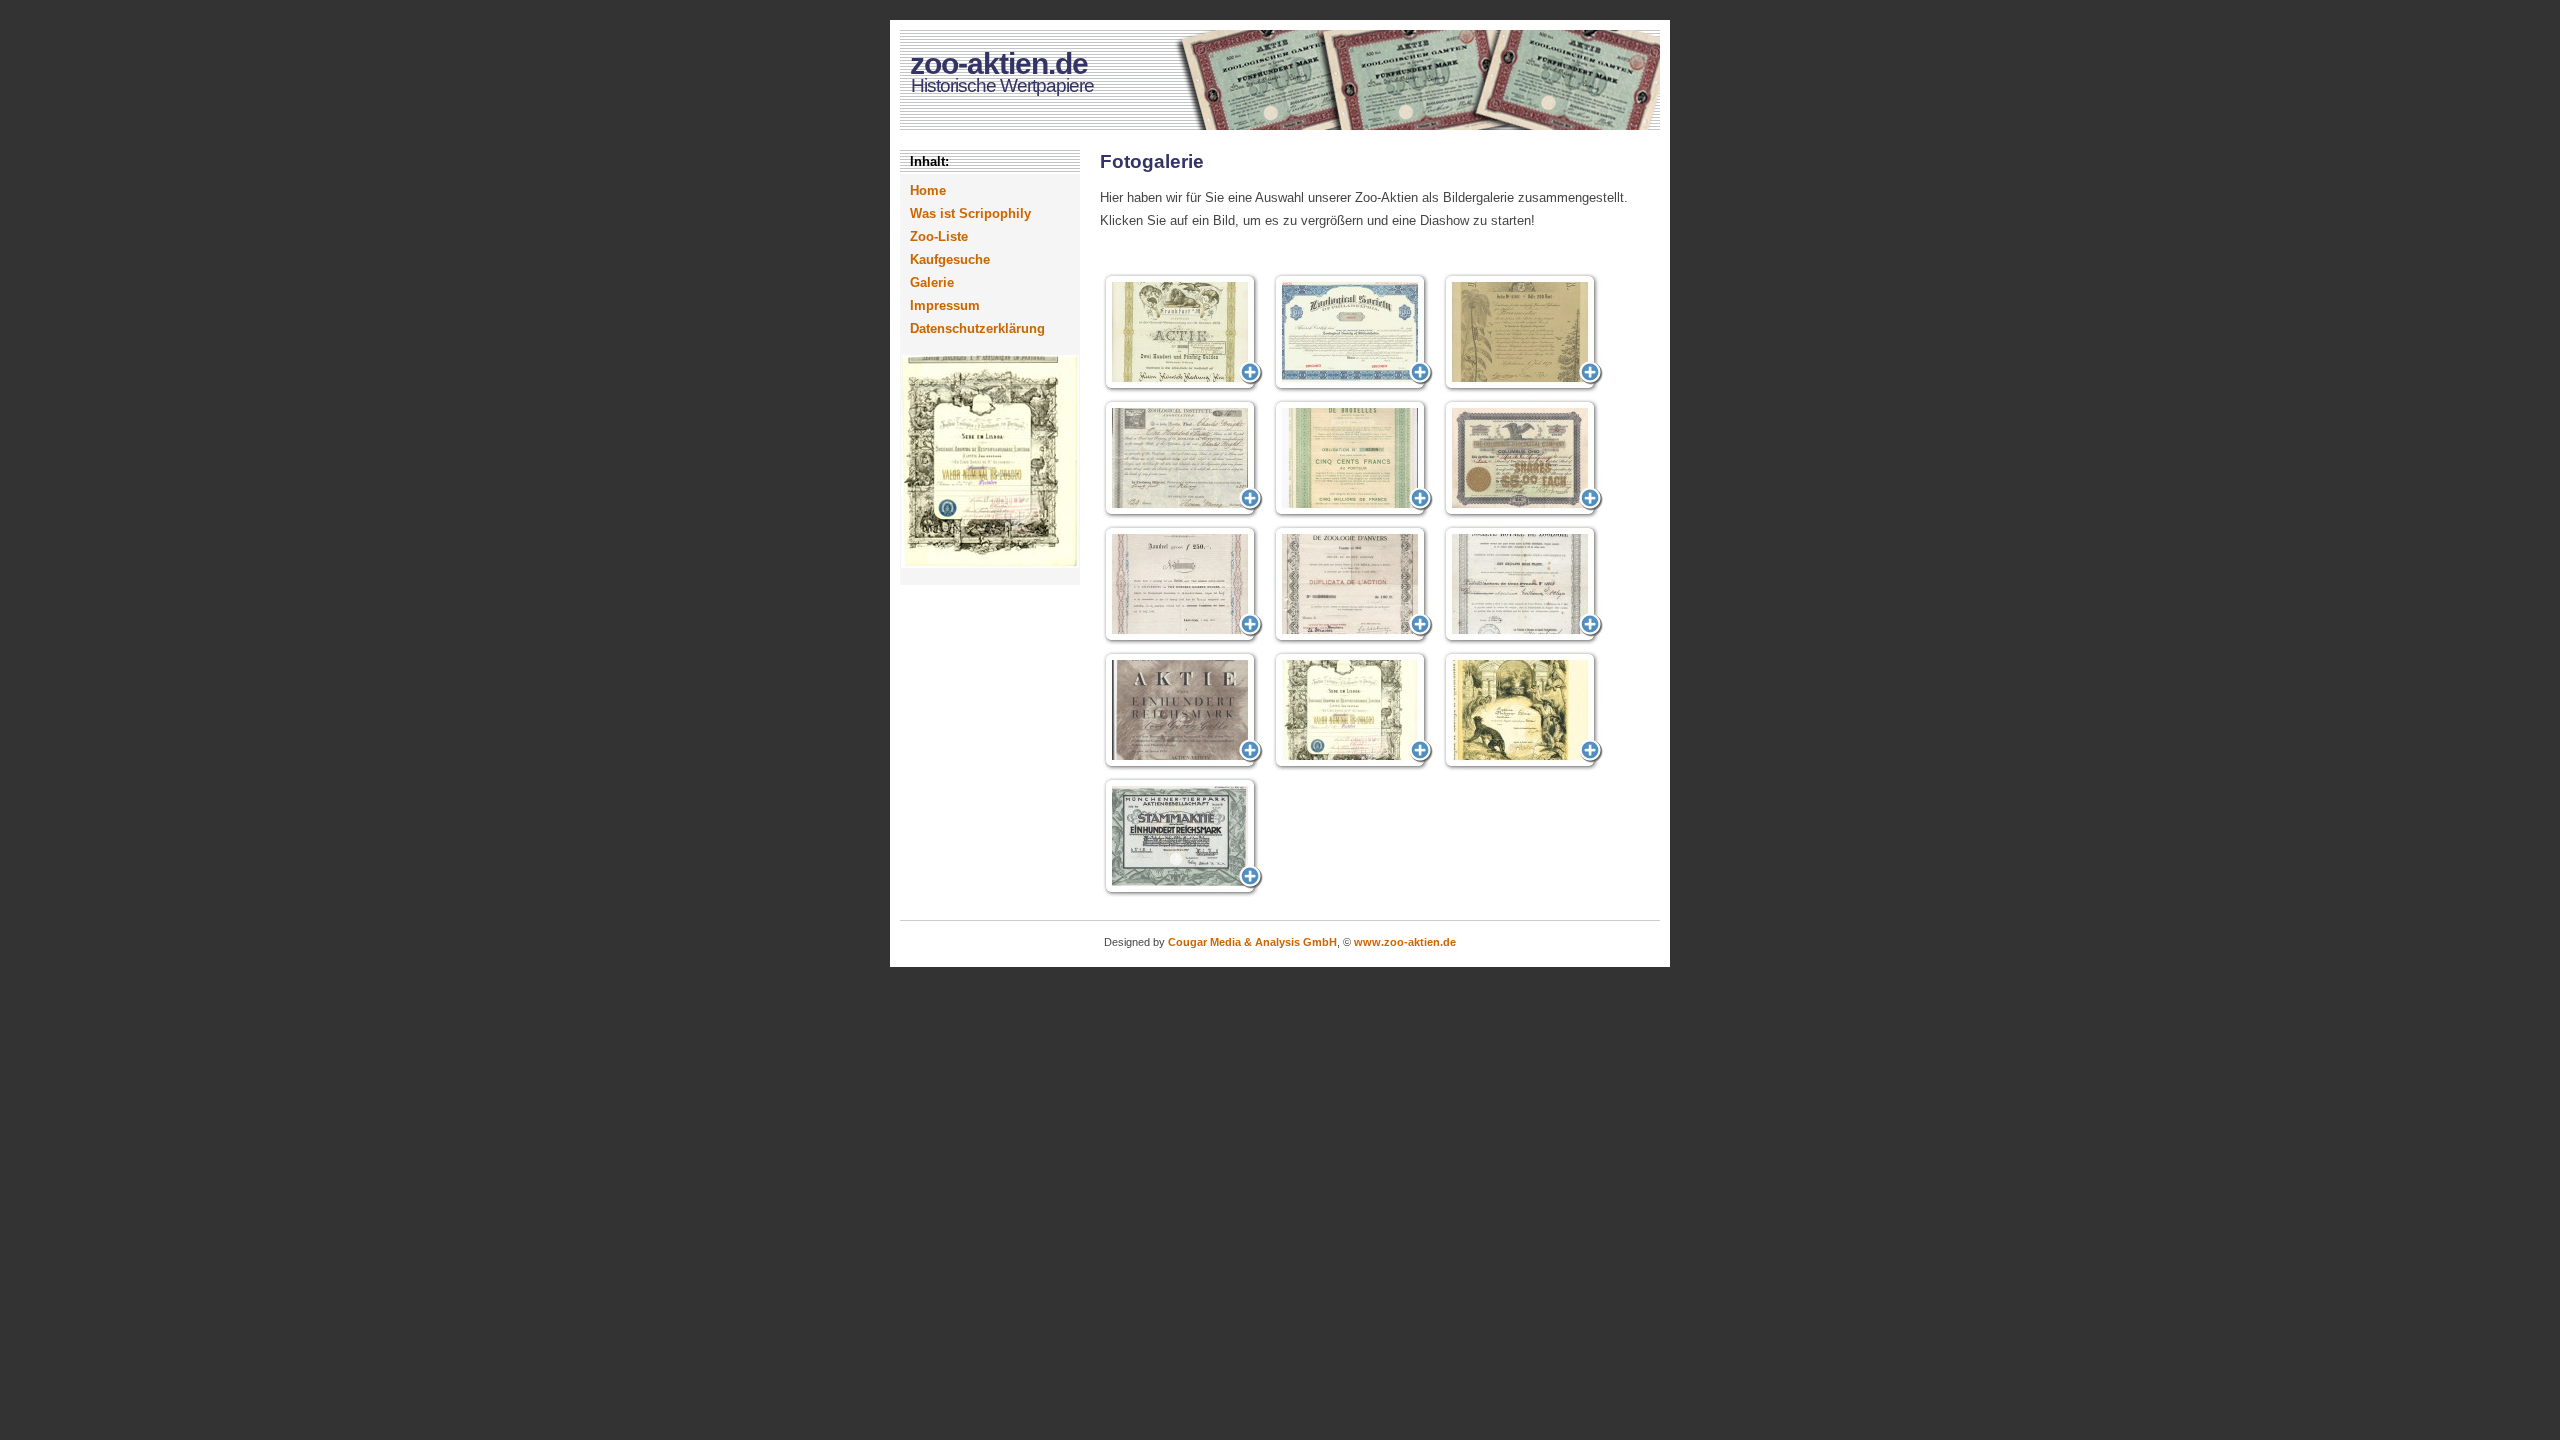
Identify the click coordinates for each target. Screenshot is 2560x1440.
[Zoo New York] (1183, 459)
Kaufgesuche (950, 259)
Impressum (945, 305)
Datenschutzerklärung (977, 328)
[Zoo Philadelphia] (1353, 333)
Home (928, 190)
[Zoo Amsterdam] (1183, 585)
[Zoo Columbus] (1523, 459)
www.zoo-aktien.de (1405, 942)
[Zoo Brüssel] (1353, 459)
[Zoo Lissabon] (1353, 711)
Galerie (932, 282)
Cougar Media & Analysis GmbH (1252, 942)
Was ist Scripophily (970, 213)
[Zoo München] (1183, 837)
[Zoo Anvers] (1353, 585)
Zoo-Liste (939, 236)
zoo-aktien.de (999, 63)
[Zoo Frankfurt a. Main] (1183, 333)
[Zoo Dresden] (1183, 711)
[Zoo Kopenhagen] (1523, 333)
